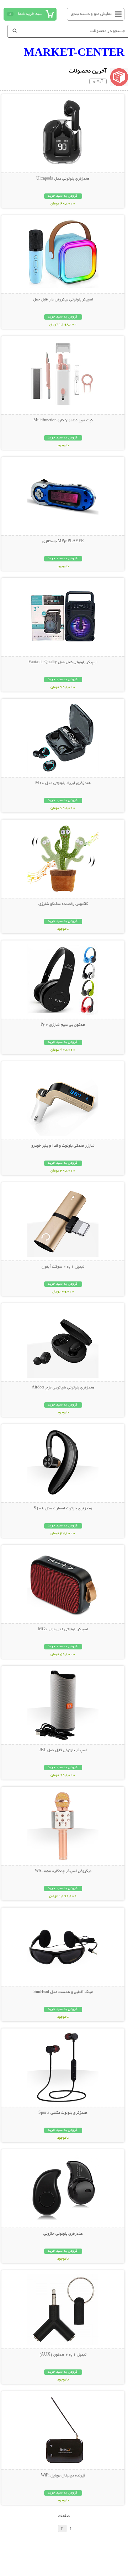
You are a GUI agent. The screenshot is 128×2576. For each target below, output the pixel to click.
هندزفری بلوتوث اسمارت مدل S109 (63, 1509)
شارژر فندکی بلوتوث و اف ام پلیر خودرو (63, 1146)
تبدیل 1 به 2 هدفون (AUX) (63, 2355)
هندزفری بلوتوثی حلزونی (63, 2234)
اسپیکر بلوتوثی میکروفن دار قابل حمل (63, 300)
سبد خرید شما (30, 14)
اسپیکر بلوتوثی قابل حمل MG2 (63, 1630)
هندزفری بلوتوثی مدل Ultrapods (63, 179)
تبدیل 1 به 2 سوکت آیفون (63, 1267)
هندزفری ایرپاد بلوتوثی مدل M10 (63, 783)
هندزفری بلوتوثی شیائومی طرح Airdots (63, 1388)
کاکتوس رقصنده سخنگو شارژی (63, 904)
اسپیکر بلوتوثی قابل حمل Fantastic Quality (63, 662)
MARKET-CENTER (74, 52)
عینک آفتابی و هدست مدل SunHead (63, 1992)
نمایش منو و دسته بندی (91, 14)
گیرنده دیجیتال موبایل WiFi (63, 2476)
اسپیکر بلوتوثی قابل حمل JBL (63, 1750)
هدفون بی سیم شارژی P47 (63, 1025)
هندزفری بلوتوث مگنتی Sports (63, 2113)
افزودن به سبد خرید (63, 196)
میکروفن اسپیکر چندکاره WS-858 (63, 1871)
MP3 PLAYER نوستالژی (63, 542)
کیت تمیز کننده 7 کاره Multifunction (63, 421)
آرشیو (98, 81)
